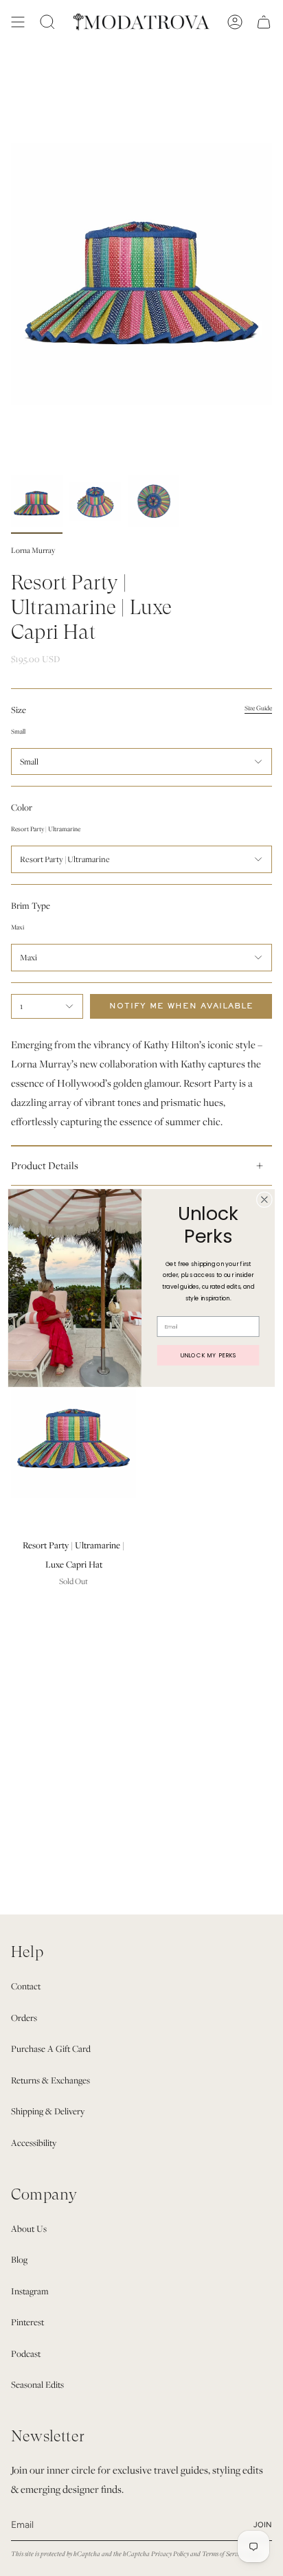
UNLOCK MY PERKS (208, 1355)
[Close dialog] (264, 1200)
